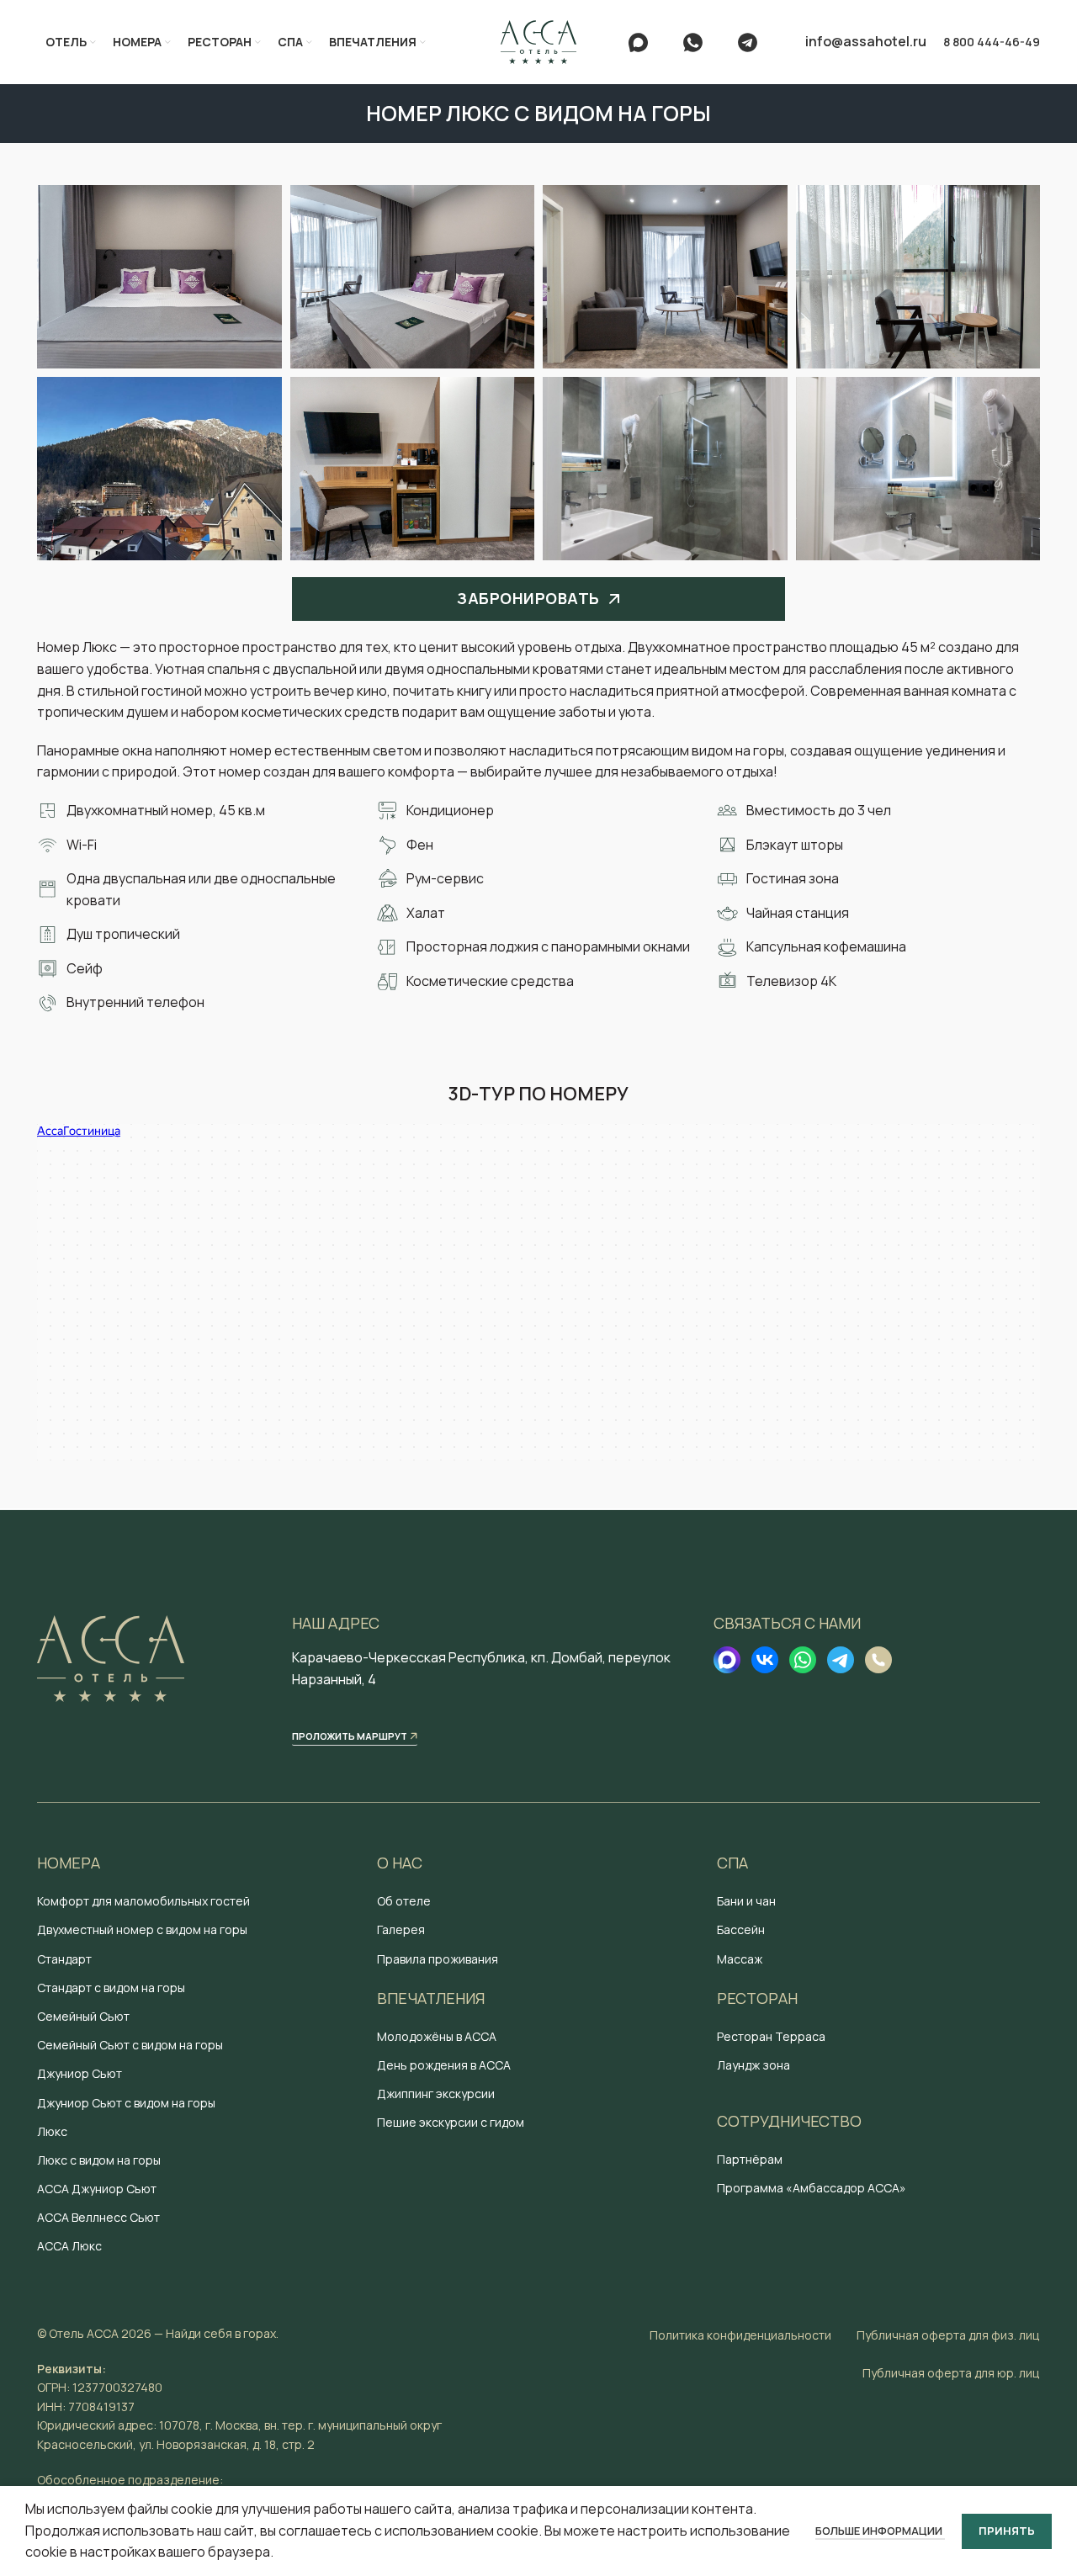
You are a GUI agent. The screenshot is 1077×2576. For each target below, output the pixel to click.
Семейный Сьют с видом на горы (130, 2045)
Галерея (401, 1929)
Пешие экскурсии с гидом (451, 2122)
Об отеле (404, 1901)
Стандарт (64, 1959)
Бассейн (741, 1929)
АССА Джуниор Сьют (97, 2189)
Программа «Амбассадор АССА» (812, 2188)
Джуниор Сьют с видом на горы (126, 2103)
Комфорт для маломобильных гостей (143, 1901)
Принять (1007, 2531)
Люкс (52, 2131)
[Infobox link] (647, 42)
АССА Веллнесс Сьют (98, 2217)
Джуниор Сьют (80, 2073)
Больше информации (880, 2531)
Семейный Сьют (83, 2016)
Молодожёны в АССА (437, 2036)
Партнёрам (750, 2159)
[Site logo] (538, 40)
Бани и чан (746, 1901)
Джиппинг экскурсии (436, 2094)
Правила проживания (438, 1959)
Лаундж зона (753, 2065)
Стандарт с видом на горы (111, 1988)
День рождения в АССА (444, 2065)
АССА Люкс (69, 2246)
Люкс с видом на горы (99, 2160)
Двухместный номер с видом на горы (142, 1929)
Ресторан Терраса (771, 2036)
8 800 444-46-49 (992, 42)
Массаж (740, 1959)
